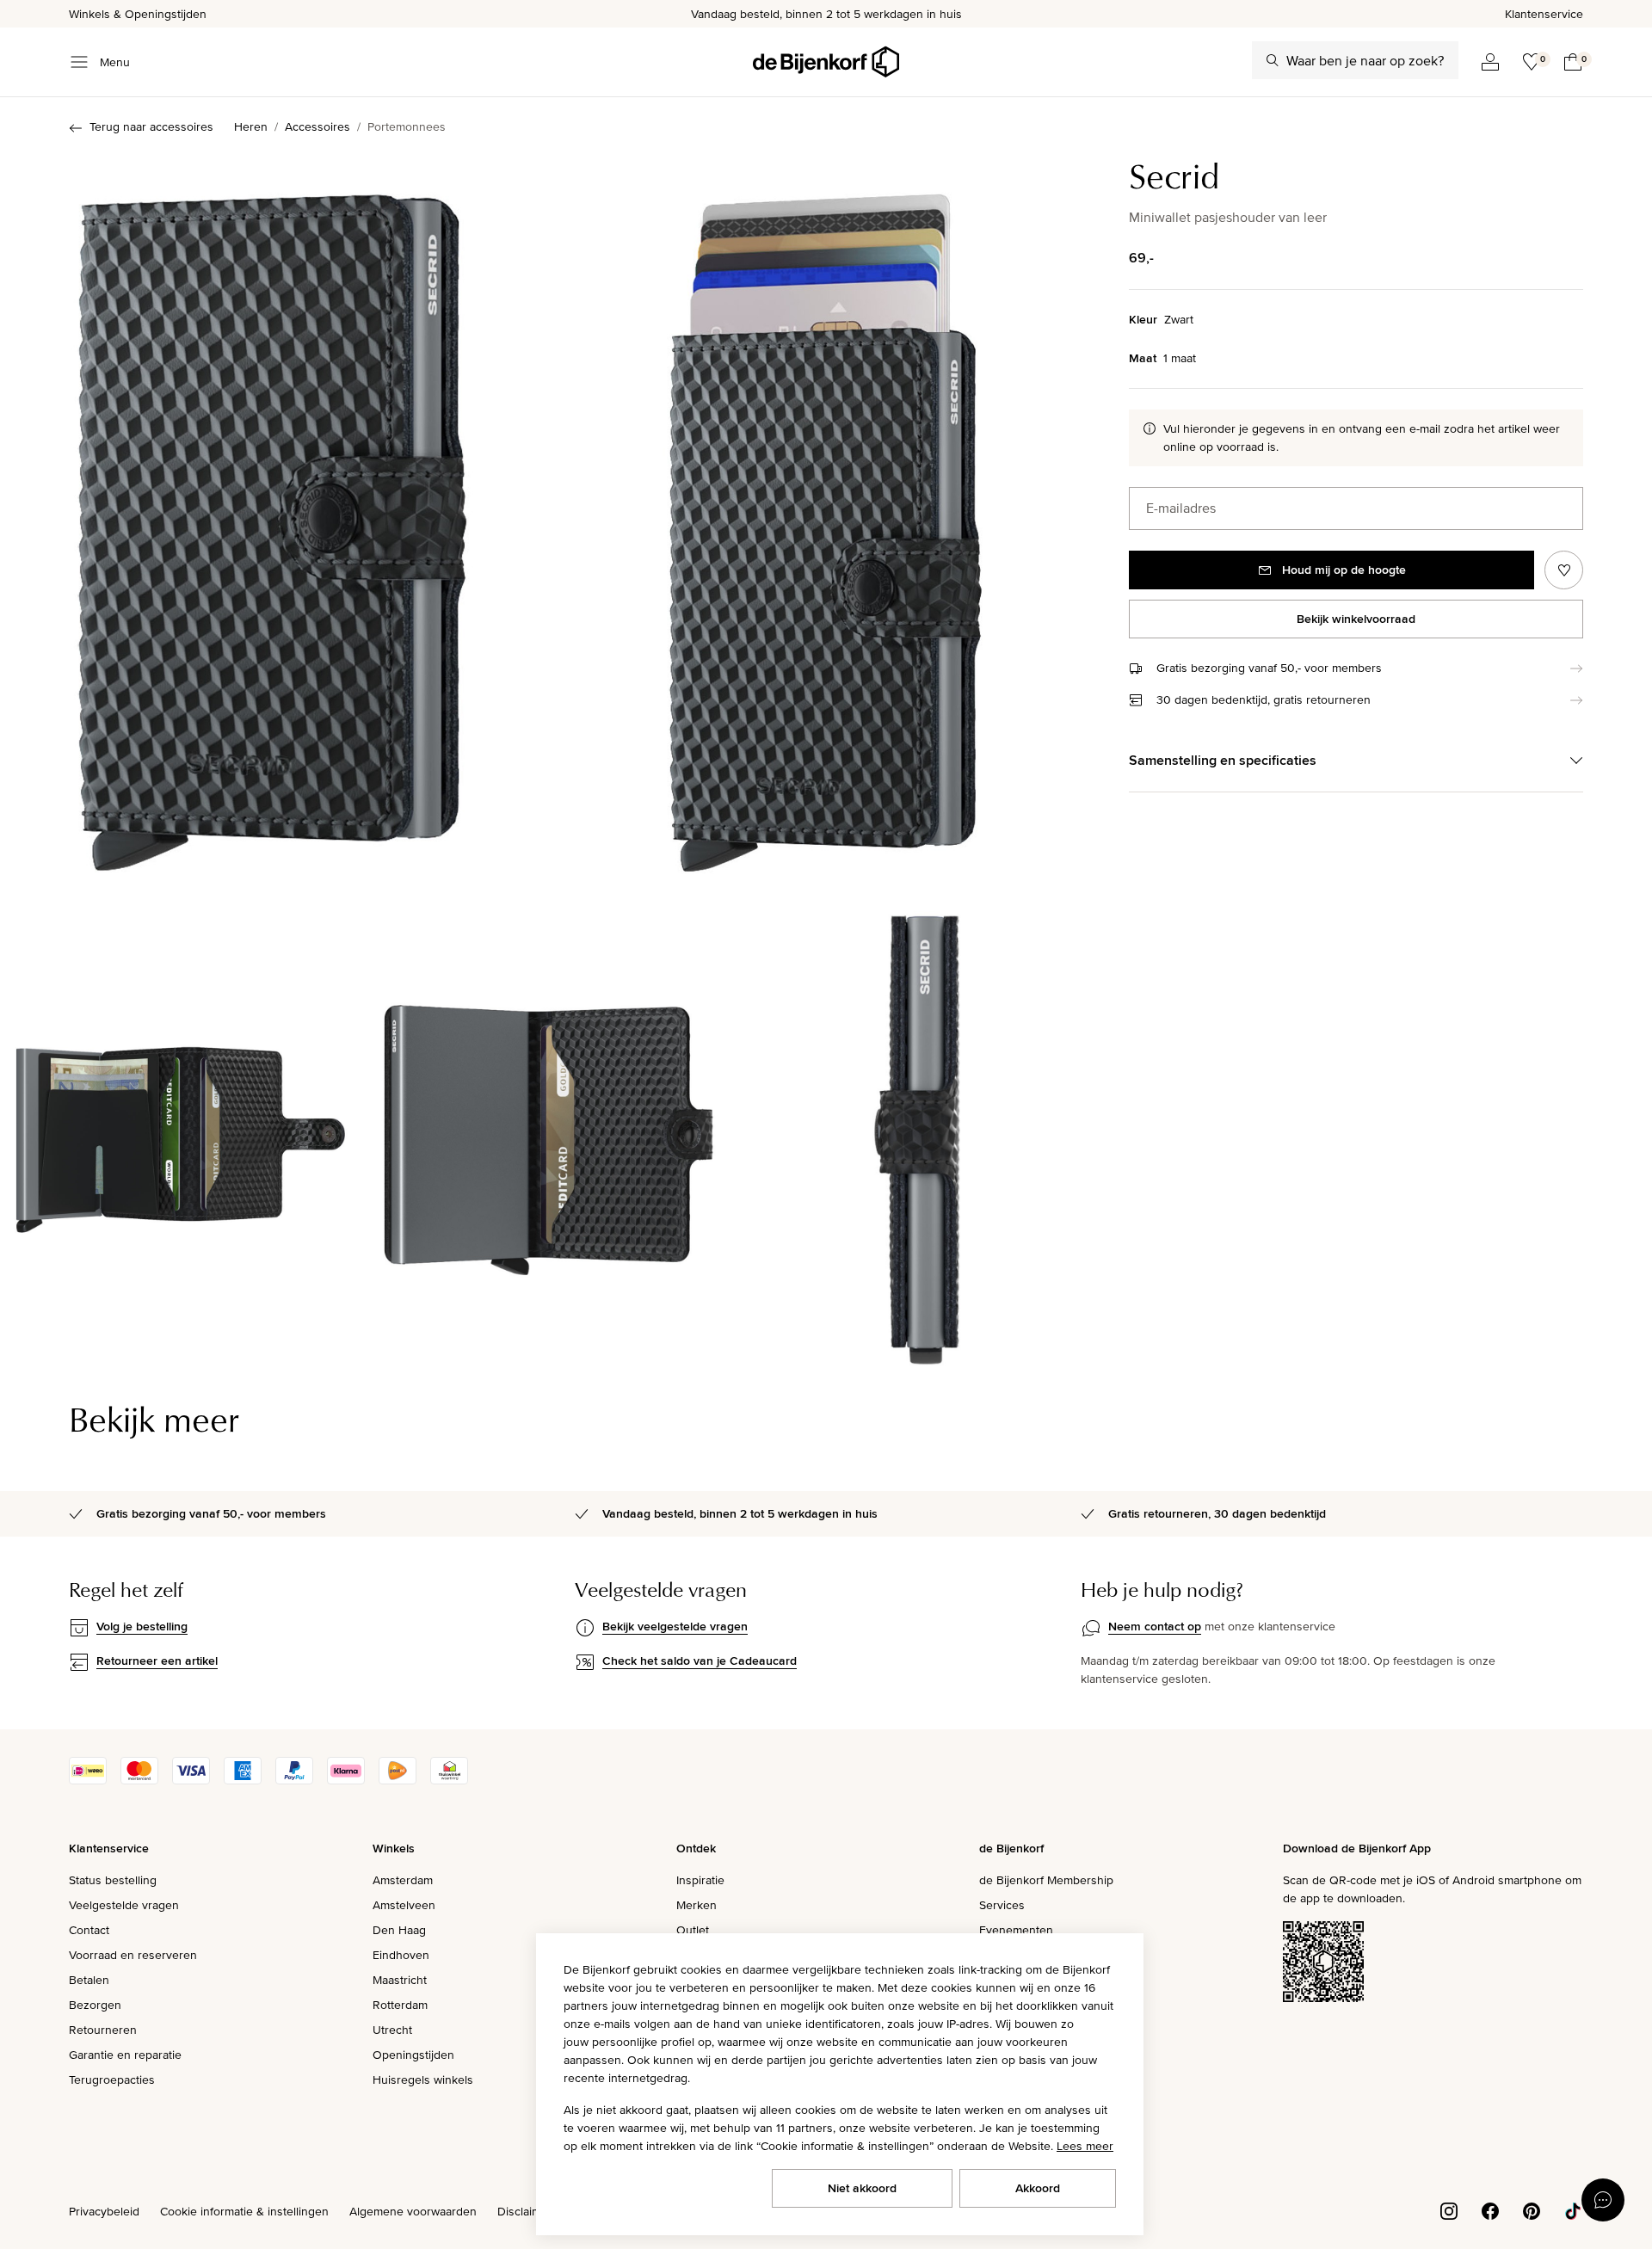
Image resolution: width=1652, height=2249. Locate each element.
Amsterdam (403, 1880)
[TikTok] (1573, 2210)
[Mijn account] (1490, 62)
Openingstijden (413, 2055)
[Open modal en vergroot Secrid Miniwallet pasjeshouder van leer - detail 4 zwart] (549, 1131)
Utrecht (392, 2030)
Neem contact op (1155, 1626)
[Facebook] (1490, 2210)
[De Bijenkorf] (826, 62)
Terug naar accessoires (151, 126)
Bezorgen (95, 2005)
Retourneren (103, 2030)
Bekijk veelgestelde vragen (675, 1626)
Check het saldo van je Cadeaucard (700, 1661)
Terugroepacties (112, 2080)
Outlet (693, 1930)
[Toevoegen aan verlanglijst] (1564, 570)
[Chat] (1603, 2200)
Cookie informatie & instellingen (244, 2211)
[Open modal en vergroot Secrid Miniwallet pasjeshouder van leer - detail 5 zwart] (917, 1131)
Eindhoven (401, 1955)
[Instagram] (1449, 2210)
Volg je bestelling (142, 1626)
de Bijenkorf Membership (1046, 1880)
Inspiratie (700, 1880)
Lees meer (1085, 2146)
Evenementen (1016, 1930)
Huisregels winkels (423, 2080)
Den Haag (399, 1930)
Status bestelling (113, 1880)
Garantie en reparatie (125, 2055)
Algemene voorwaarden (413, 2211)
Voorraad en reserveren (133, 1955)
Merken (697, 1905)
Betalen (89, 1980)
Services (1002, 1905)
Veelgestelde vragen (124, 1905)
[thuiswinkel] (449, 1780)
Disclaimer (525, 2211)
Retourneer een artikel (157, 1661)
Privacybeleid (104, 2211)
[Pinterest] (1532, 2210)
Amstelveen (404, 1905)
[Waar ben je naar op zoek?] (1273, 60)
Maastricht (400, 1980)
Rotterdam (400, 2005)
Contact (89, 1930)
